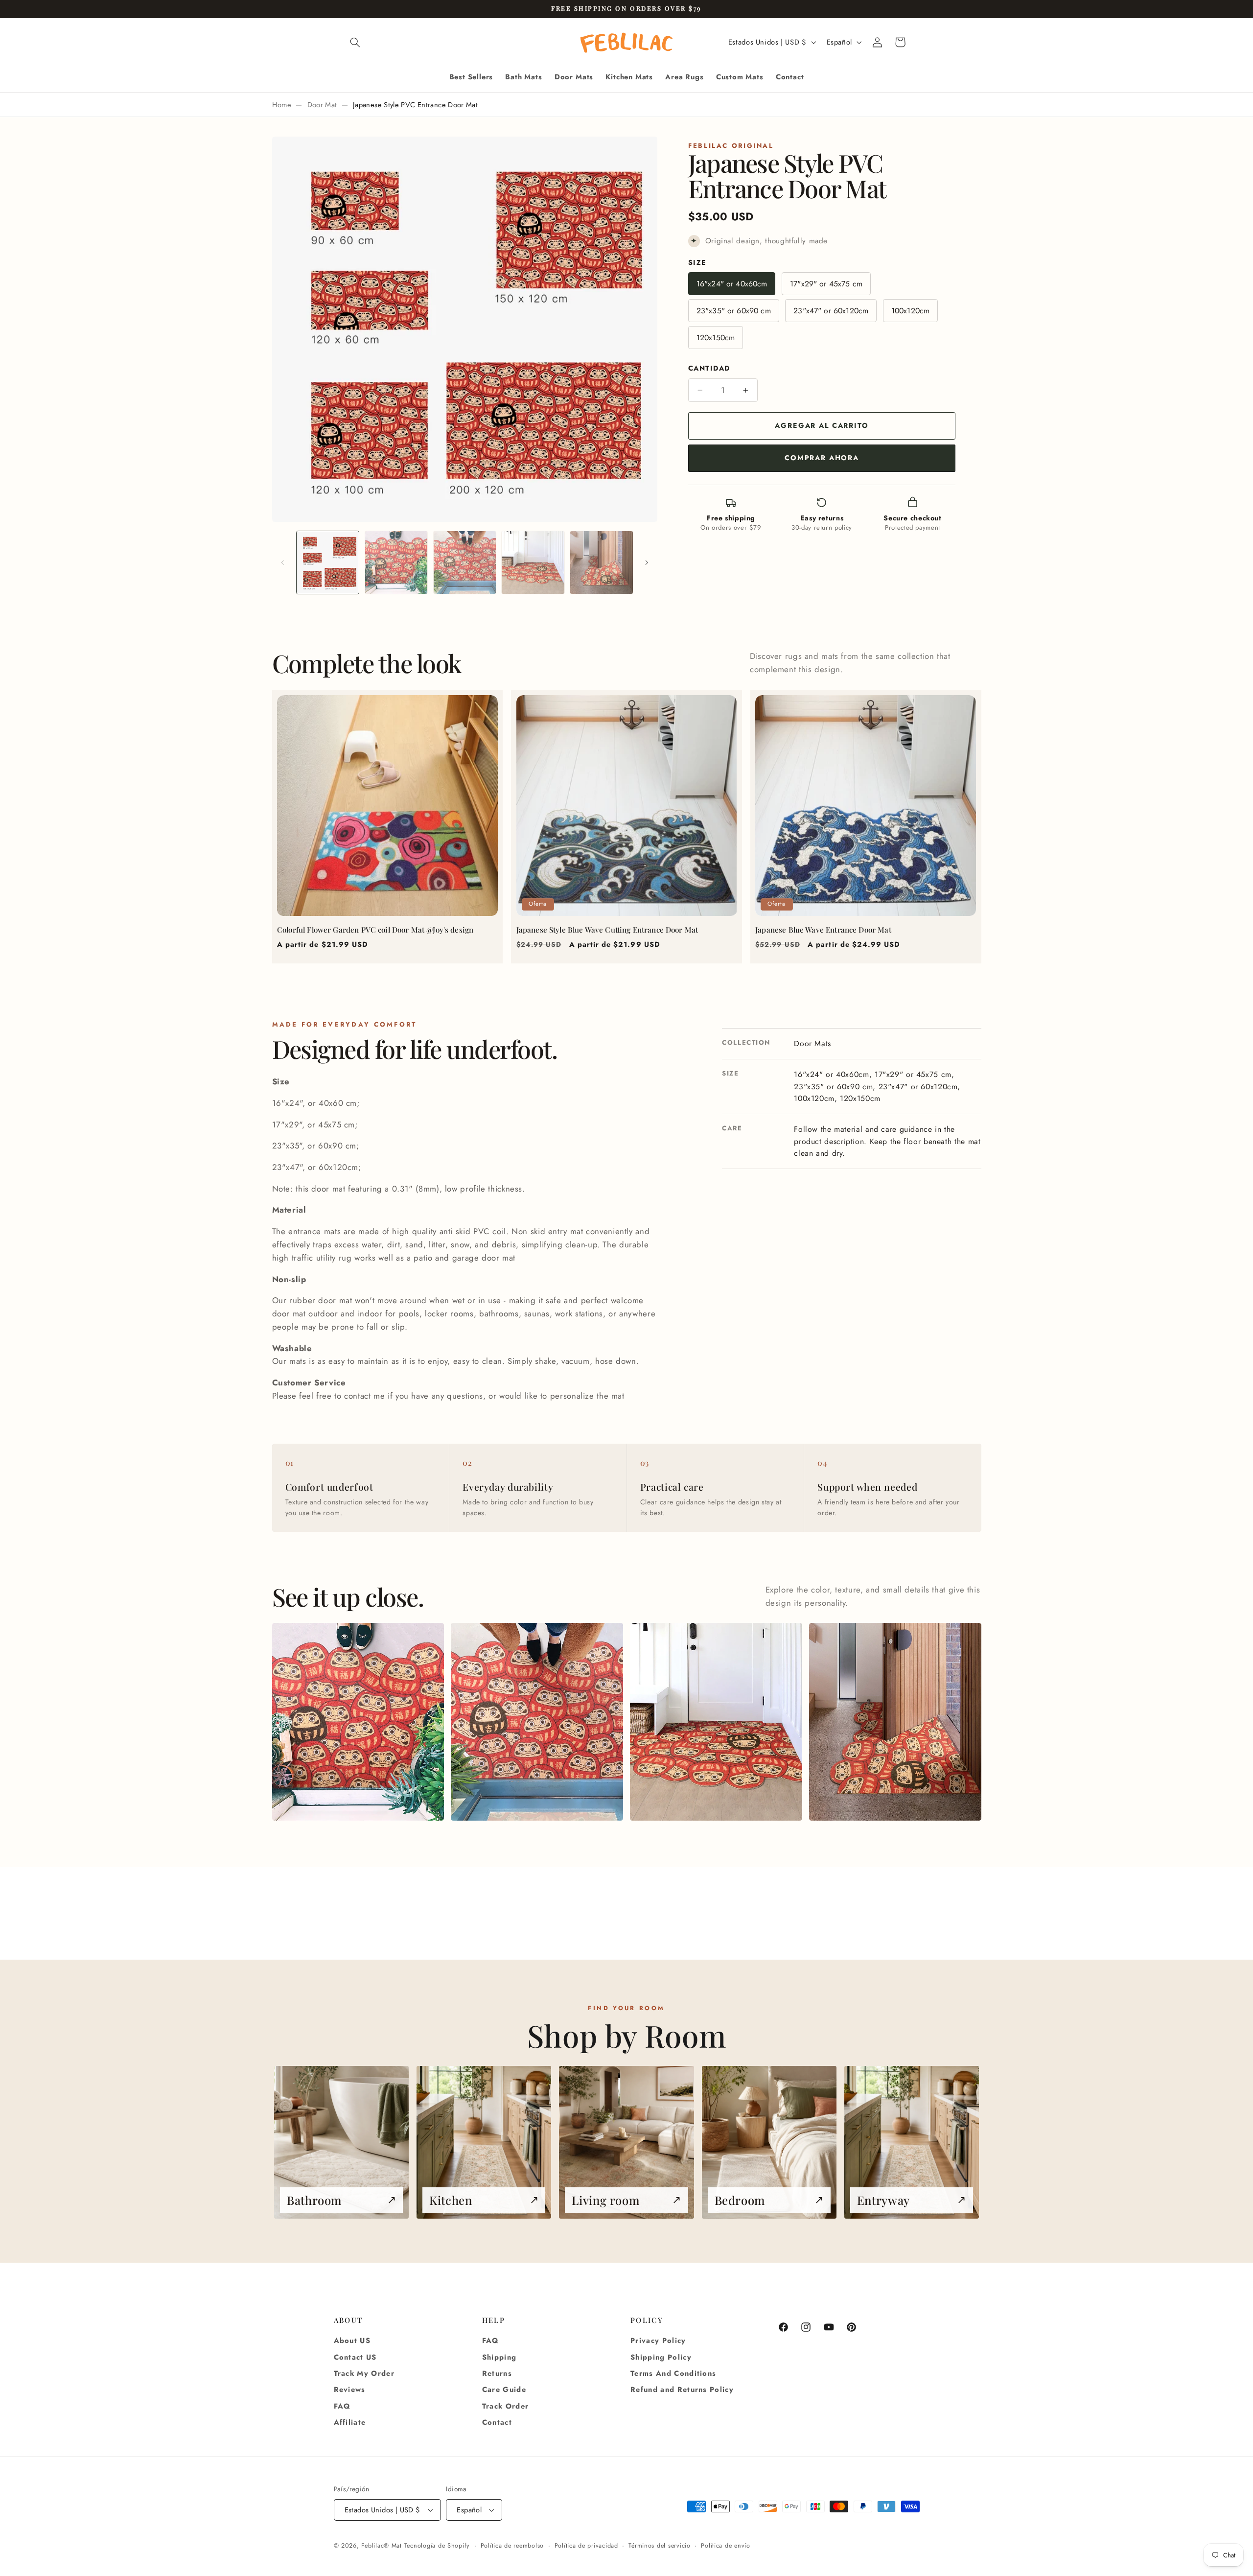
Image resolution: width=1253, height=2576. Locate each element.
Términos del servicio (659, 2546)
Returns (497, 2373)
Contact (497, 2422)
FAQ (342, 2406)
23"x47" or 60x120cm (831, 311)
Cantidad (709, 369)
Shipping (499, 2357)
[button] (355, 42)
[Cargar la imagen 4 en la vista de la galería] (533, 562)
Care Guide (504, 2389)
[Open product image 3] (716, 1722)
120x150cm (716, 338)
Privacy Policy (658, 2341)
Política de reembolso (512, 2546)
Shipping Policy (661, 2357)
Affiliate (350, 2422)
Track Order (506, 2406)
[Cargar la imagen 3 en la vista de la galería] (465, 562)
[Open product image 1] (358, 1722)
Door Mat (322, 105)
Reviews (350, 2389)
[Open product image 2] (537, 1722)
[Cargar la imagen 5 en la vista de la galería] (601, 562)
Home (282, 105)
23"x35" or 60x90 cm (734, 311)
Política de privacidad (586, 2546)
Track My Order (364, 2373)
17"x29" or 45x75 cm (826, 284)
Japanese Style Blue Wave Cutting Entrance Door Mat (607, 930)
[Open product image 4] (895, 1722)
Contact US (355, 2357)
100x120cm (910, 311)
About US (352, 2341)
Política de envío (726, 2546)
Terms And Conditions (673, 2373)
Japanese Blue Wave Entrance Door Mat (823, 930)
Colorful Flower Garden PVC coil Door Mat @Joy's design (375, 930)
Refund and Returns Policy (682, 2389)
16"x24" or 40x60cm (732, 284)
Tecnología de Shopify (437, 2546)
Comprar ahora (822, 458)
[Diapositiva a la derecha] (647, 562)
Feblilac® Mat (382, 2546)
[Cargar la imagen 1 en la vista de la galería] (328, 562)
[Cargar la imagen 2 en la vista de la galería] (396, 562)
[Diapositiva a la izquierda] (283, 562)
